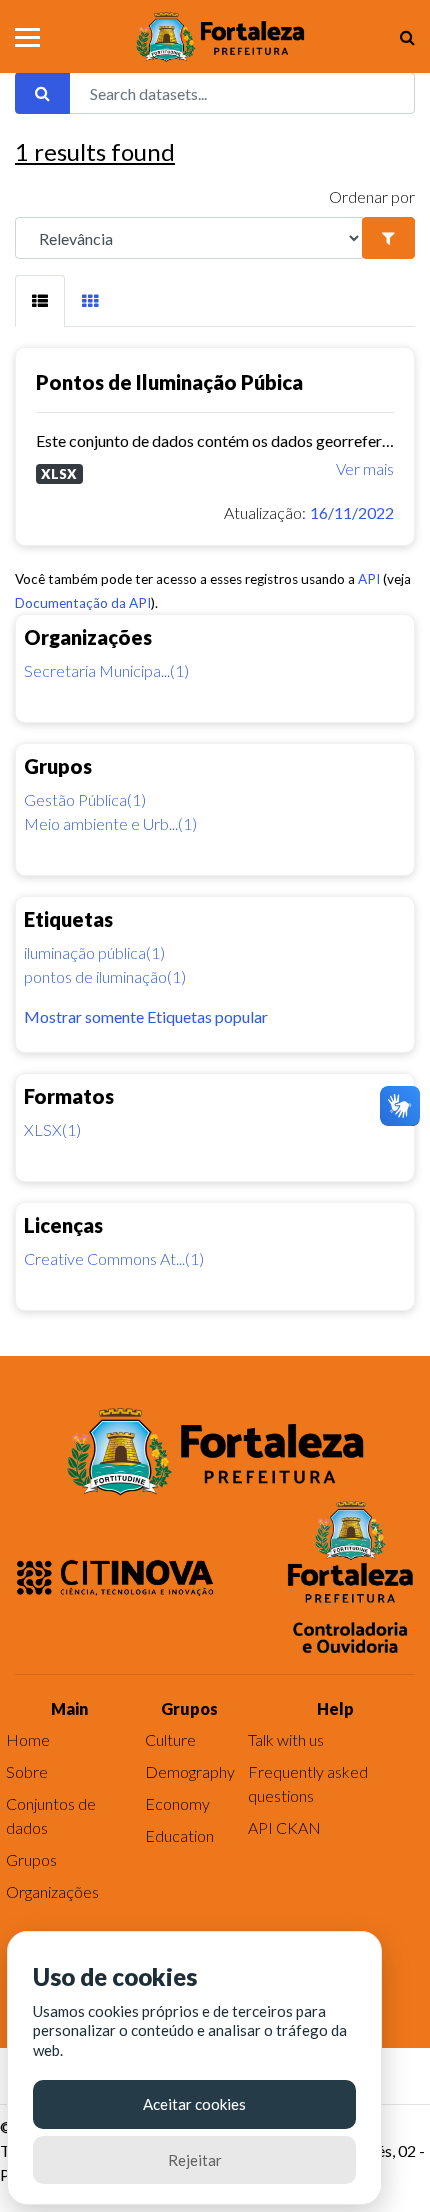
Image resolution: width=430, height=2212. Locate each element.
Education (179, 1835)
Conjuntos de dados (51, 1815)
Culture (170, 1739)
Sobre (27, 1771)
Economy (177, 1803)
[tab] (40, 301)
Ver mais (365, 468)
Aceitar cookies (194, 2104)
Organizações (52, 1891)
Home (28, 1739)
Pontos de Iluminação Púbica (169, 382)
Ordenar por (372, 196)
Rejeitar (195, 2160)
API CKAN (284, 1827)
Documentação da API (83, 603)
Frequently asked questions (308, 1783)
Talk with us (286, 1739)
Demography (190, 1771)
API (369, 579)
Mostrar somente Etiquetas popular (146, 1016)
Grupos (31, 1859)
